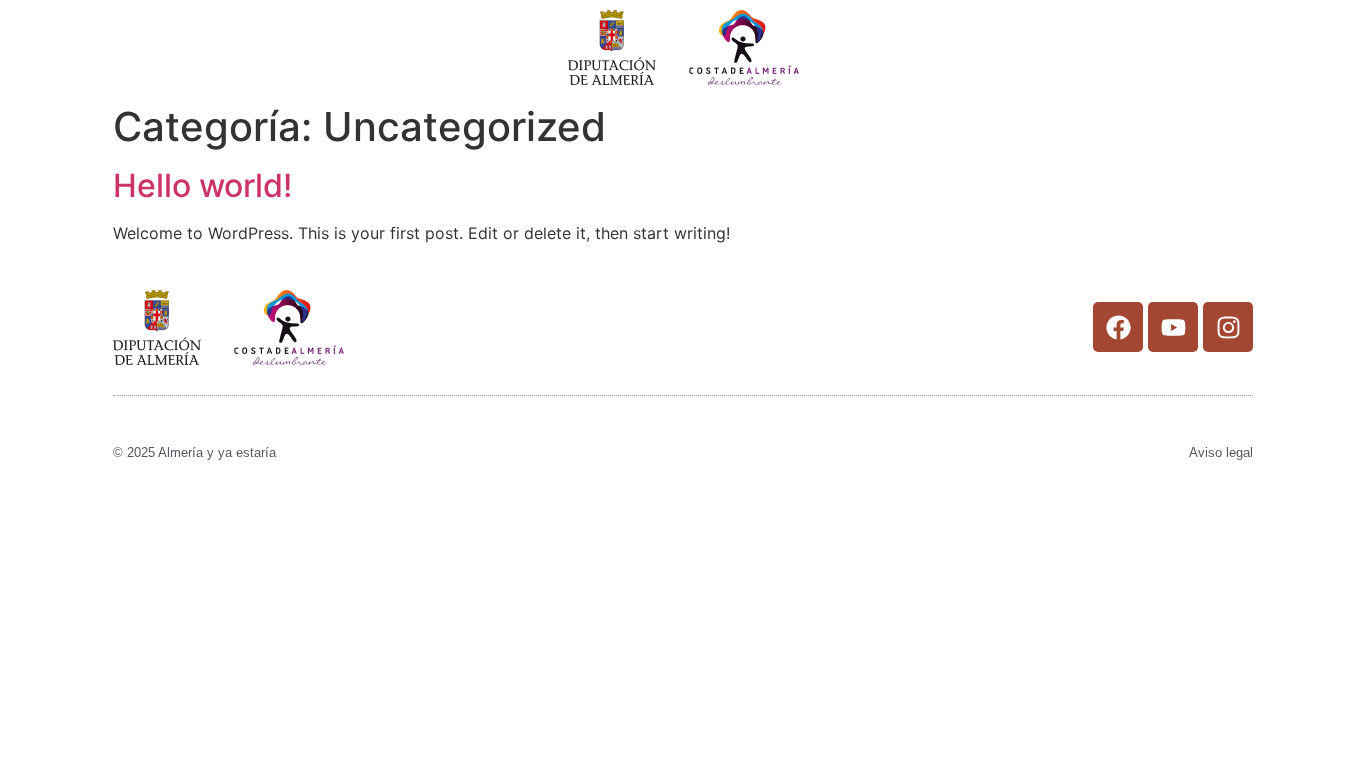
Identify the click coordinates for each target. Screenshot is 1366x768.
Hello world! (202, 185)
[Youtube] (1173, 327)
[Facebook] (1118, 327)
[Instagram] (1228, 327)
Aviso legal (1221, 452)
